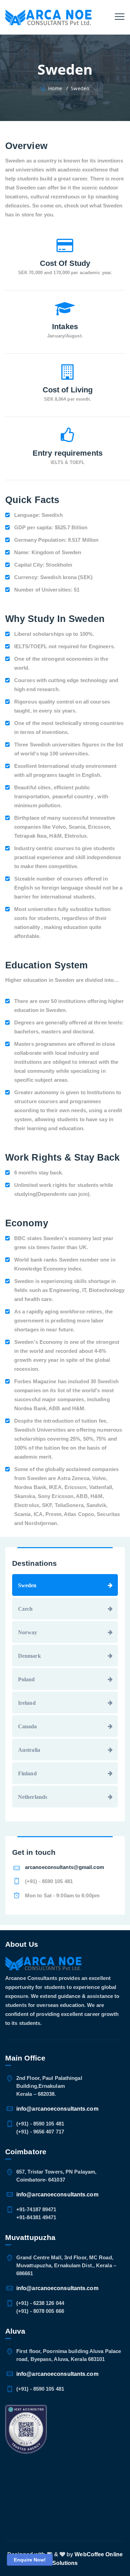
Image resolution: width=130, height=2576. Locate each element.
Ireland (27, 1703)
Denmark (29, 1656)
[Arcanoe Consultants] (48, 17)
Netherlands (33, 1797)
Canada (28, 1726)
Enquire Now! (30, 2560)
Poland (27, 1679)
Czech (25, 1609)
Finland (27, 1773)
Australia (29, 1750)
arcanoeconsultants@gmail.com (64, 1867)
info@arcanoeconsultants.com (57, 2109)
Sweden (27, 1585)
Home (54, 88)
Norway (28, 1632)
